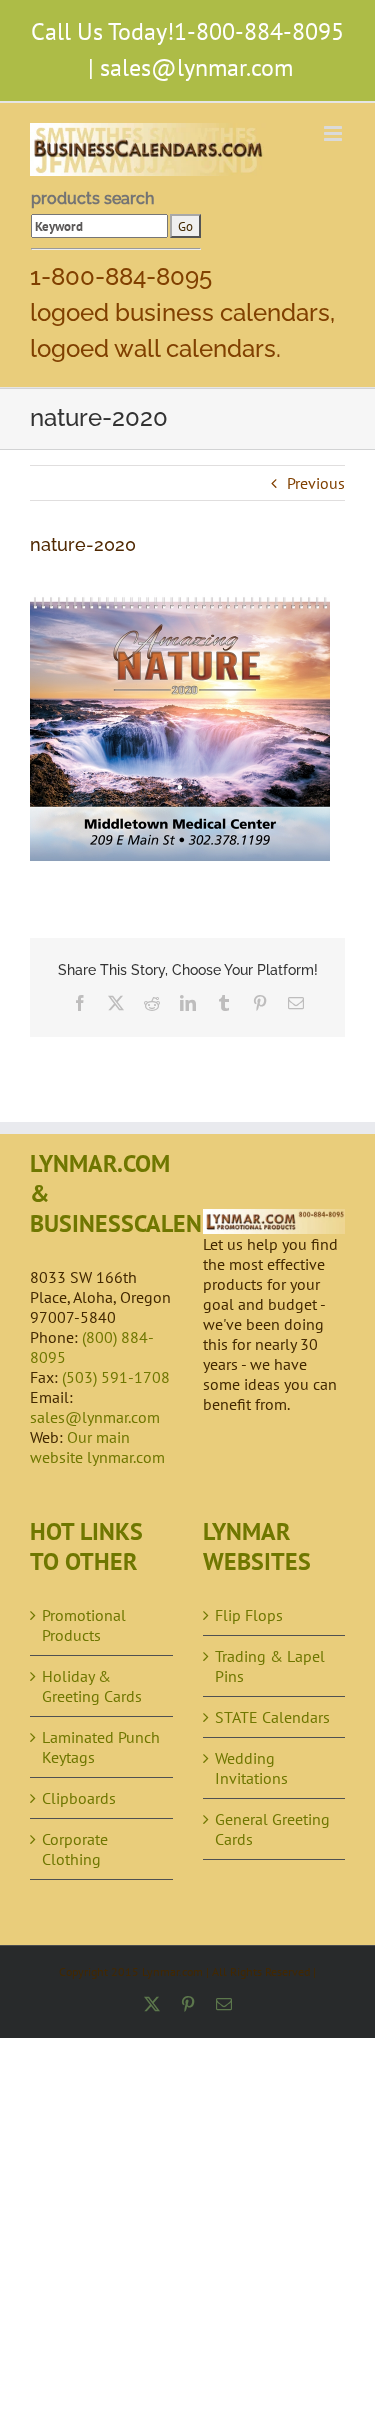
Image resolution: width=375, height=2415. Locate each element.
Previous (316, 483)
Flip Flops (249, 1615)
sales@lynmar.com (196, 67)
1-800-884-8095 (259, 31)
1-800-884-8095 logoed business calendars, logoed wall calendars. (182, 312)
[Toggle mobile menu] (334, 133)
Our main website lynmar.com (97, 1447)
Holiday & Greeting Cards (92, 1686)
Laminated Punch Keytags (101, 1747)
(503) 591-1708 (116, 1377)
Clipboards (79, 1798)
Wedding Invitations (251, 1768)
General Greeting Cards (272, 1829)
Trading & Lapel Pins (270, 1666)
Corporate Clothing (75, 1849)
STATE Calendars (272, 1717)
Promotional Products (84, 1625)
